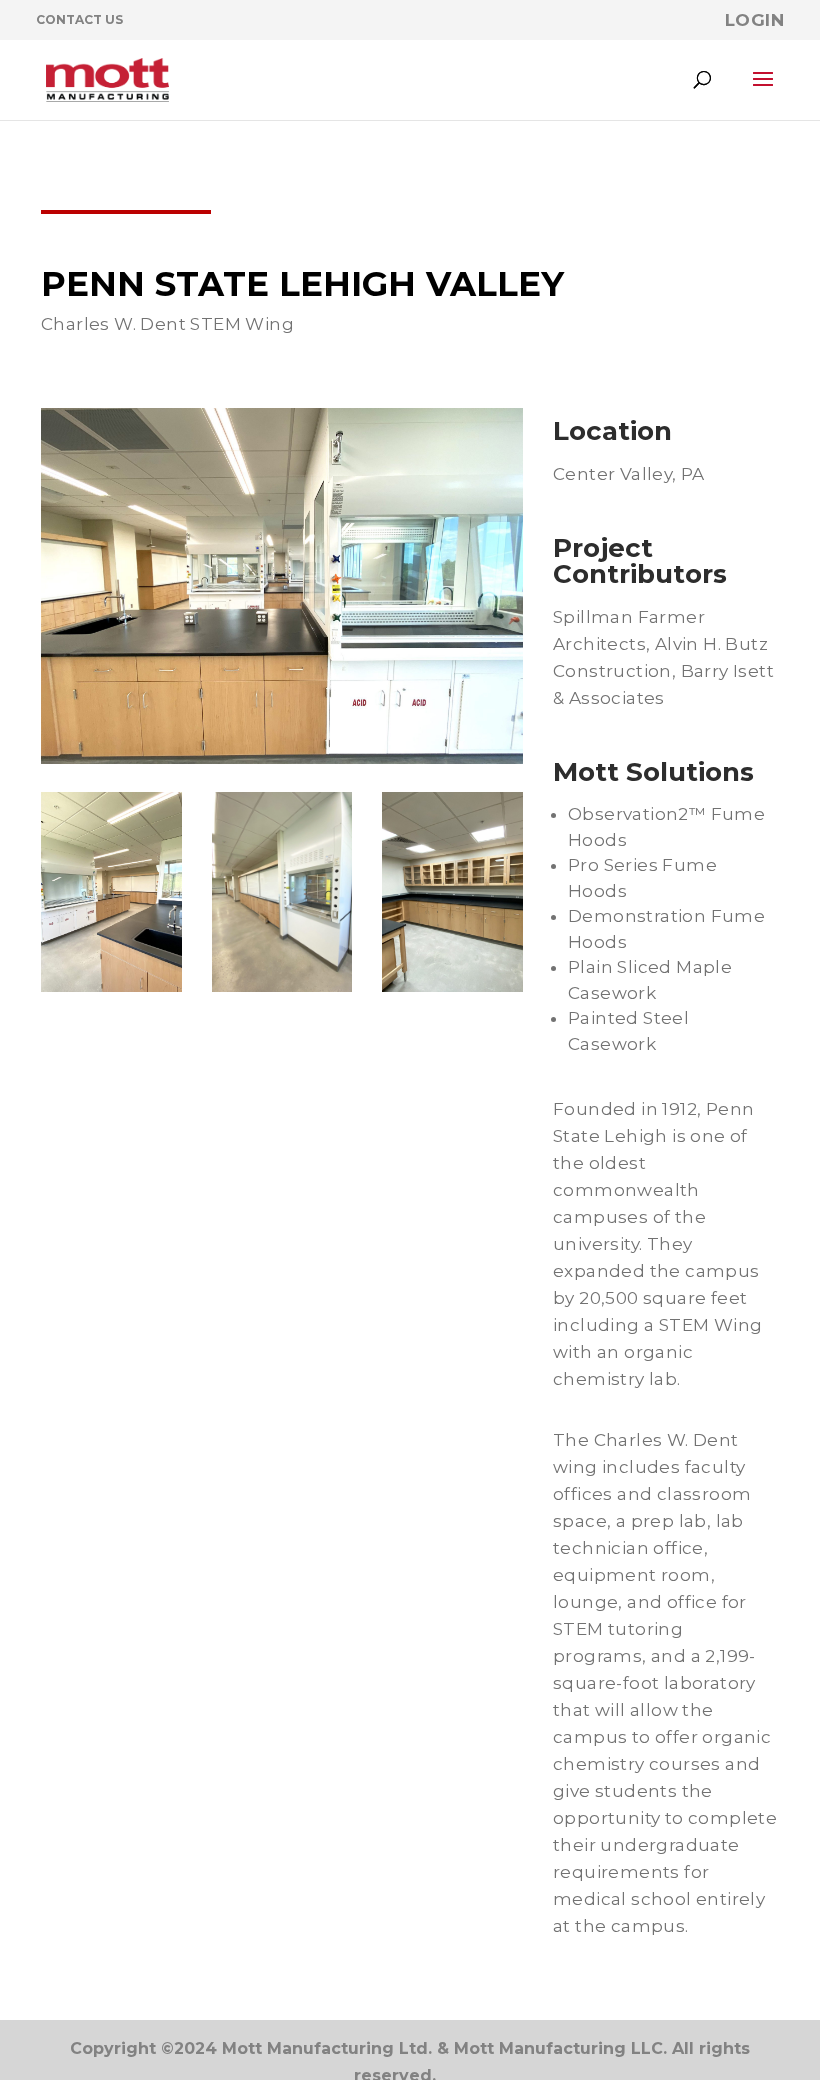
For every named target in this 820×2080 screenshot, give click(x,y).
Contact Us (79, 19)
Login (754, 20)
